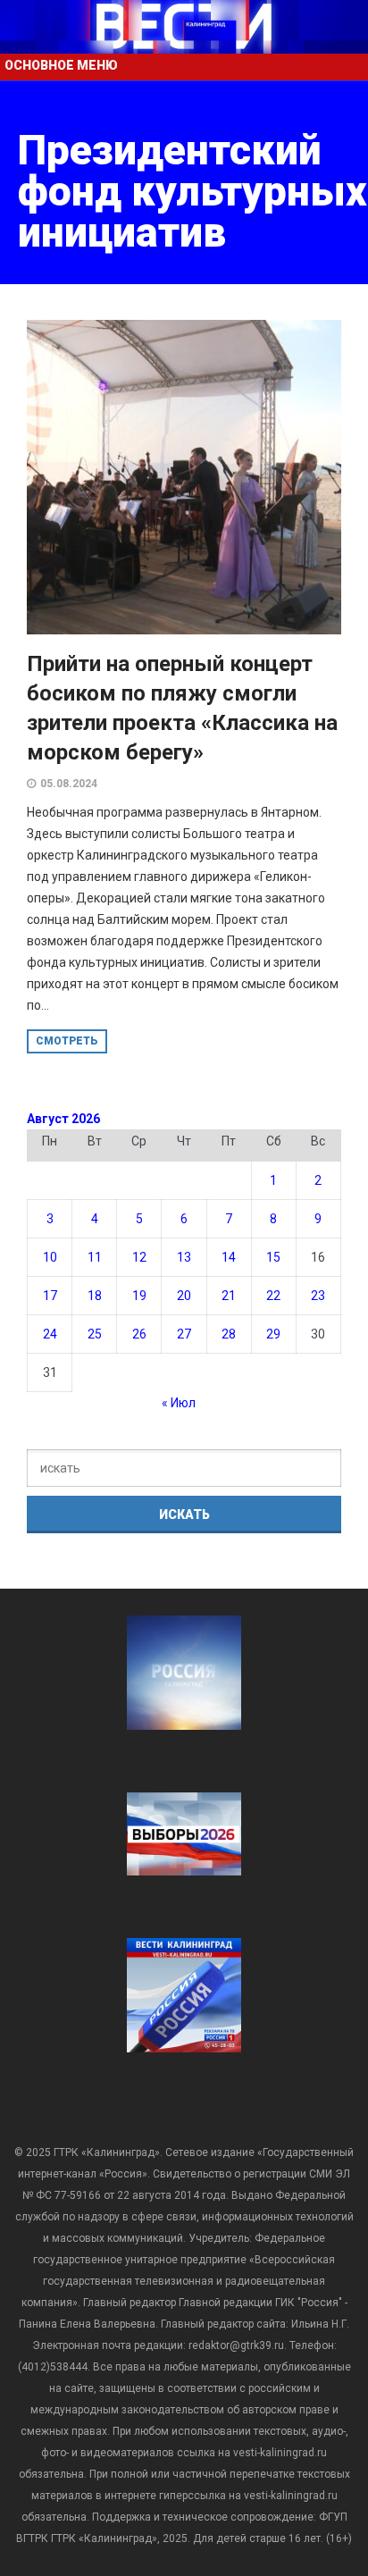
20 (184, 1296)
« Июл (179, 1403)
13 (184, 1257)
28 (229, 1334)
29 (273, 1334)
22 (273, 1296)
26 (139, 1334)
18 (95, 1296)
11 (95, 1257)
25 (95, 1334)
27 (184, 1334)
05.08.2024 (69, 784)
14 (229, 1257)
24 (50, 1334)
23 (318, 1296)
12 (139, 1257)
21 (229, 1296)
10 (50, 1257)
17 (50, 1296)
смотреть (67, 1041)
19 (139, 1296)
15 (273, 1257)
